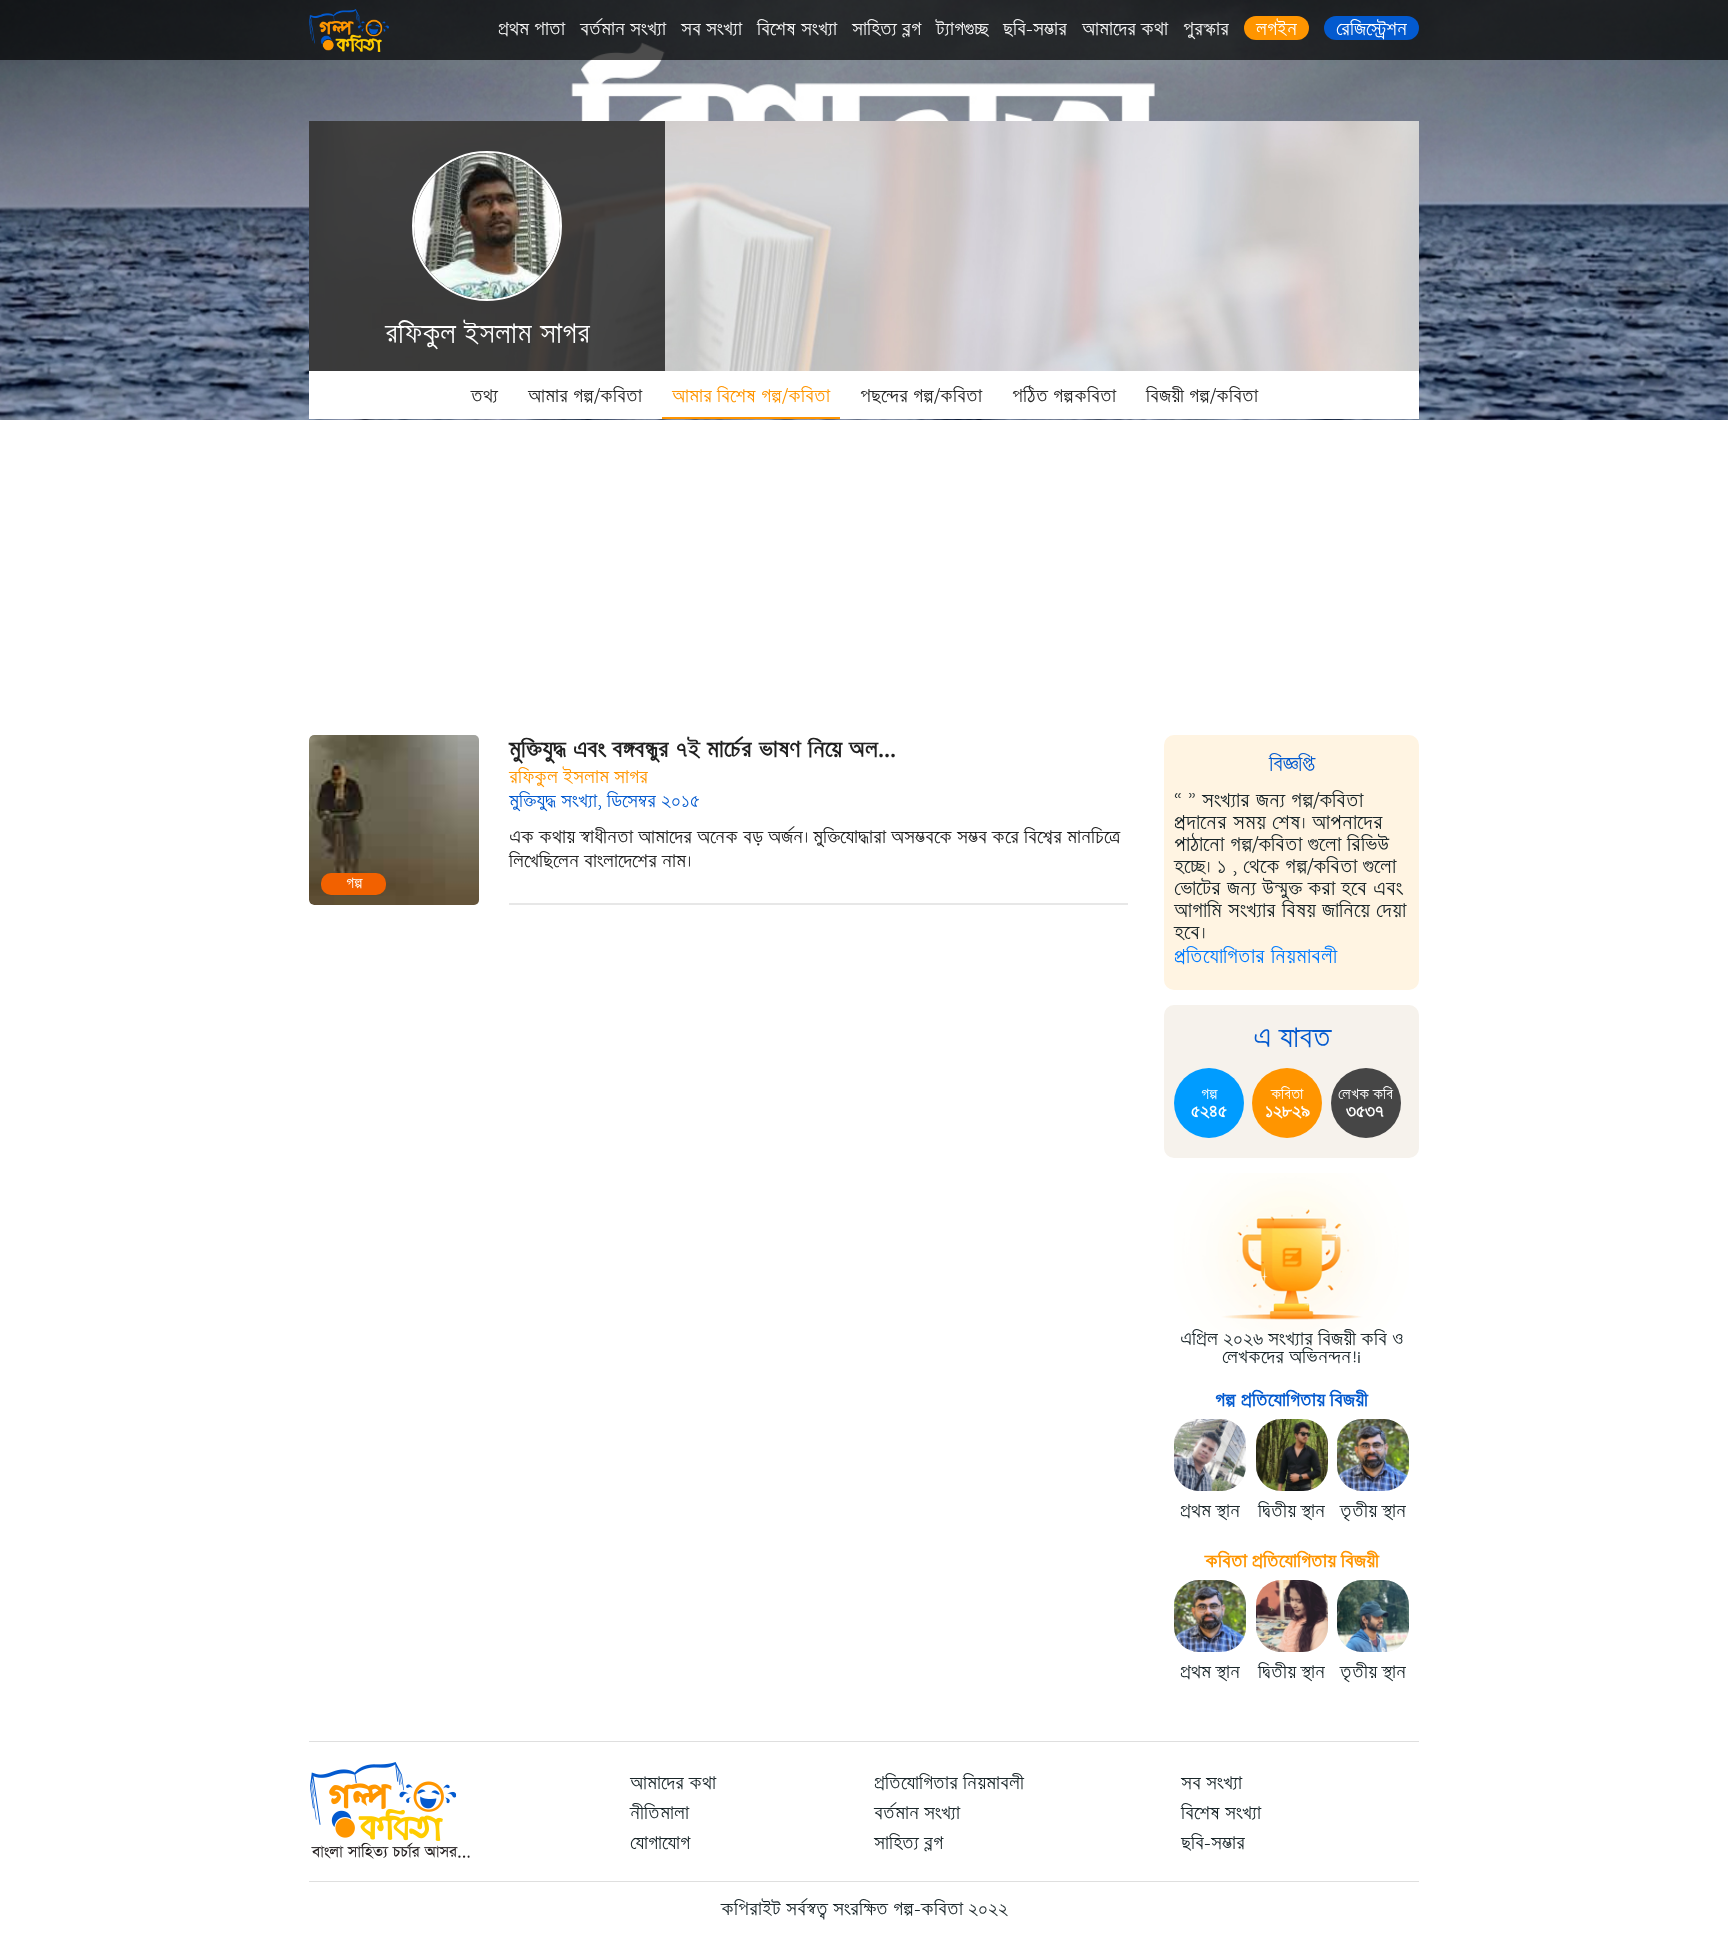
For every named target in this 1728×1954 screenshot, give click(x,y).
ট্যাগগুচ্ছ (962, 29)
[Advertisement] (864, 570)
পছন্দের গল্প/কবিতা (921, 396)
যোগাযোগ (660, 1843)
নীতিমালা (659, 1813)
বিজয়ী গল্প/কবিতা (1202, 396)
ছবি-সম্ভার (1035, 29)
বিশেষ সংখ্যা (797, 29)
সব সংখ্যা (711, 29)
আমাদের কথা (1125, 29)
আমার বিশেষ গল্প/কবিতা (751, 396)
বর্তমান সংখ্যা (623, 29)
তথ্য (484, 396)
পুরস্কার (1206, 29)
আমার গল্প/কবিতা (585, 396)
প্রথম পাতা (531, 29)
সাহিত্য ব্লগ (886, 29)
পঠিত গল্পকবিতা (1064, 396)
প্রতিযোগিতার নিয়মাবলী (1255, 956)
